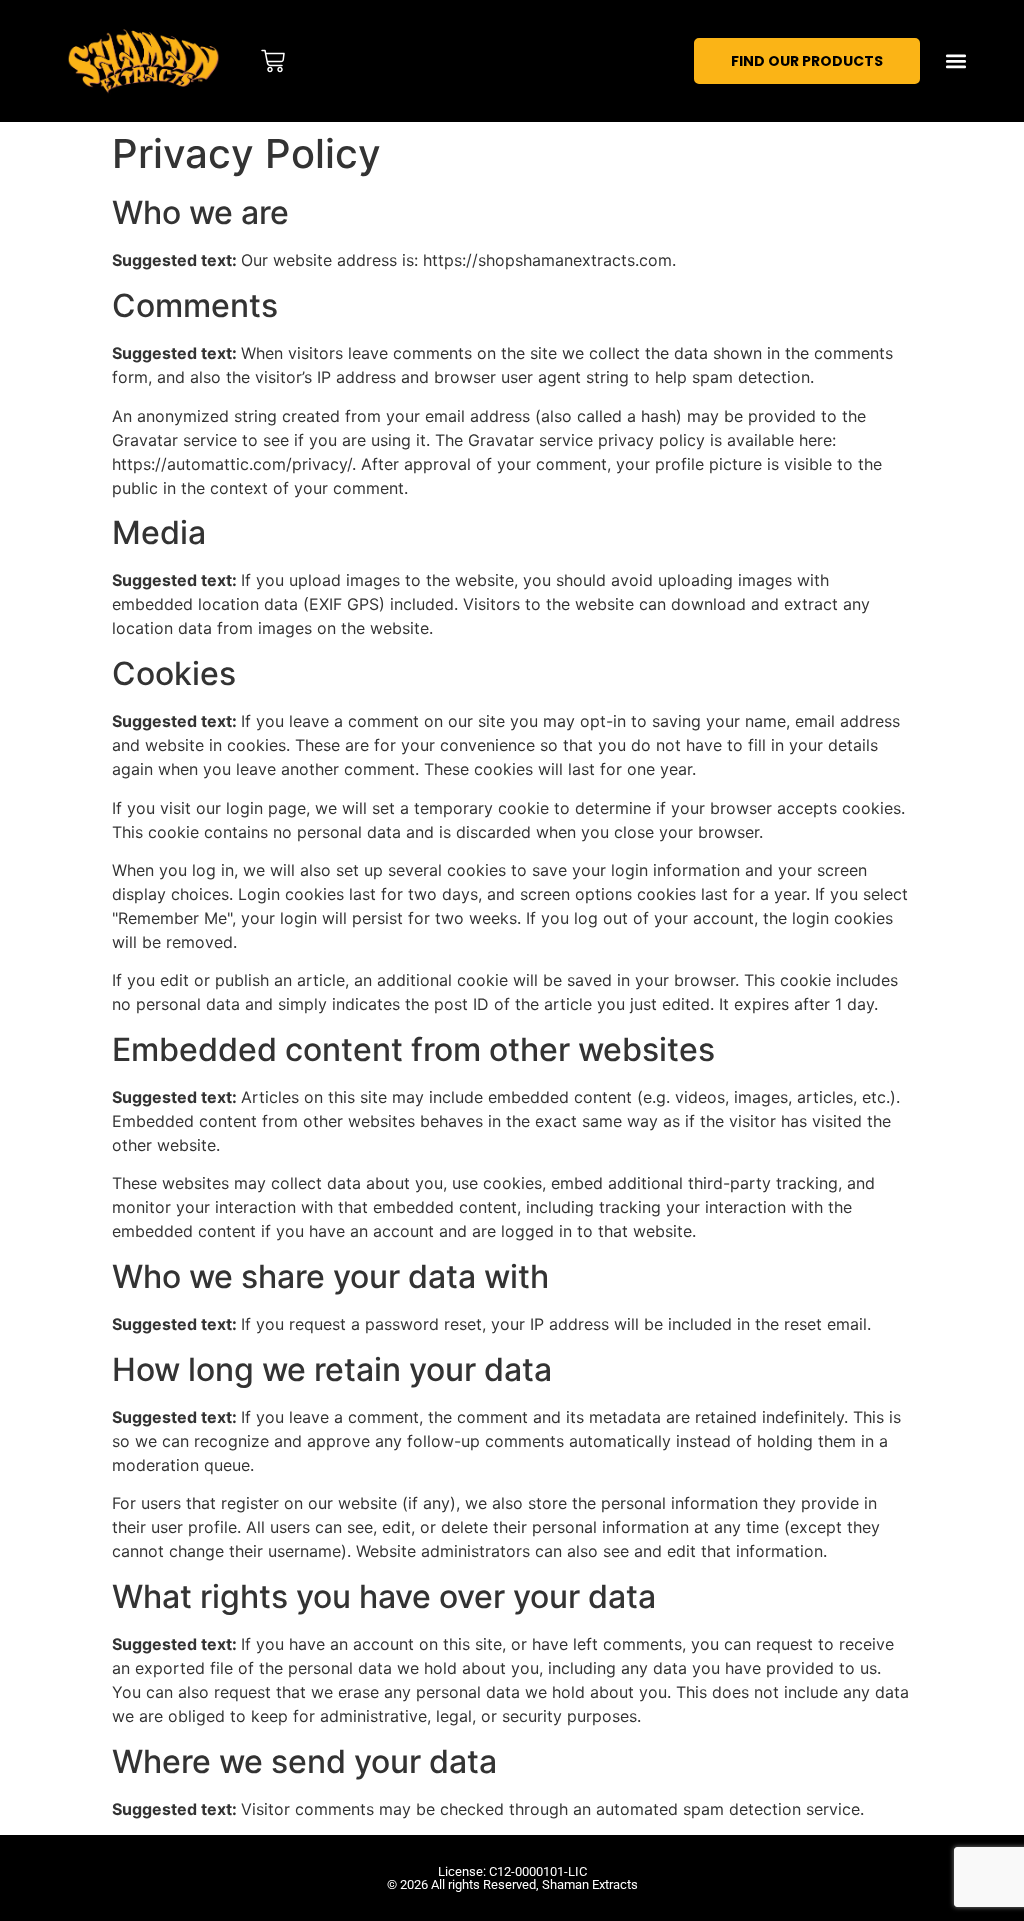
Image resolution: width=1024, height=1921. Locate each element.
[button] (956, 61)
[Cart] (273, 61)
